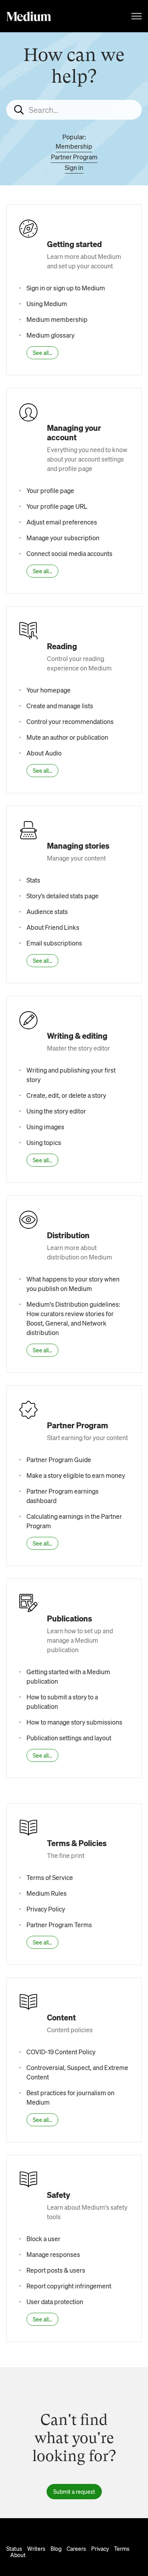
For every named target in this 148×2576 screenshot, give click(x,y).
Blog (56, 2548)
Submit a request (74, 2491)
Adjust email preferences (62, 522)
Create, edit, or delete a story (66, 1095)
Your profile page (50, 490)
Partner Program (74, 157)
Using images (45, 1127)
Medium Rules (47, 1893)
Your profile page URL (57, 506)
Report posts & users (56, 2270)
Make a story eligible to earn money (76, 1475)
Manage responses (53, 2254)
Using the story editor (56, 1111)
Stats (33, 880)
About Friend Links (53, 927)
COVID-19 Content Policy (61, 2052)
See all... (42, 353)
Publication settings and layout (69, 1738)
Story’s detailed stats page (63, 896)
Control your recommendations (70, 721)
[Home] (29, 16)
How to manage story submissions (74, 1722)
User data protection (55, 2302)
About (18, 2555)
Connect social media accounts (69, 553)
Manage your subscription (63, 538)
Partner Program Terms (59, 1925)
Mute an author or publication (67, 737)
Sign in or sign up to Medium (66, 288)
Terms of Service (50, 1877)
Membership (74, 146)
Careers (76, 2548)
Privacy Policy (46, 1909)
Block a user (43, 2239)
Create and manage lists (60, 706)
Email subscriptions (54, 943)
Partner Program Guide (59, 1460)
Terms (122, 2548)
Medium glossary (51, 335)
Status (14, 2548)
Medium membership (57, 319)
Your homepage (49, 690)
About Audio (44, 753)
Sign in (74, 167)
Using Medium (47, 304)
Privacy (100, 2548)
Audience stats (47, 911)
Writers (36, 2548)
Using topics (44, 1142)
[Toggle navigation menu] (137, 16)
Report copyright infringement (69, 2286)
